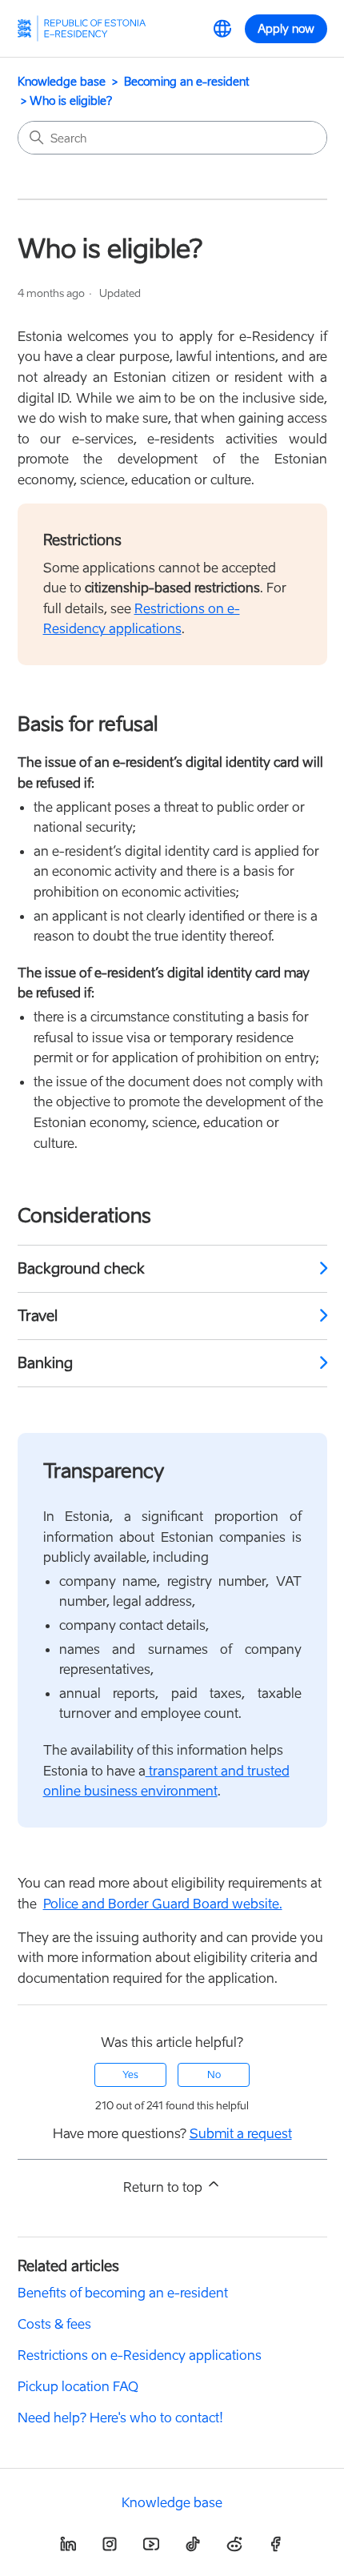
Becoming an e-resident (187, 81)
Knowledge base (62, 81)
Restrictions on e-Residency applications (140, 2355)
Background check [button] (81, 1268)
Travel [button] (38, 1316)
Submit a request (241, 2133)
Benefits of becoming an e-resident (123, 2293)
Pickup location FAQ (78, 2386)
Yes (130, 2074)
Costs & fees (54, 2324)
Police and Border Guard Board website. (163, 1904)
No (214, 2074)
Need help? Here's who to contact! (120, 2418)
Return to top (164, 2187)
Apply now (286, 28)
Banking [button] (45, 1363)
